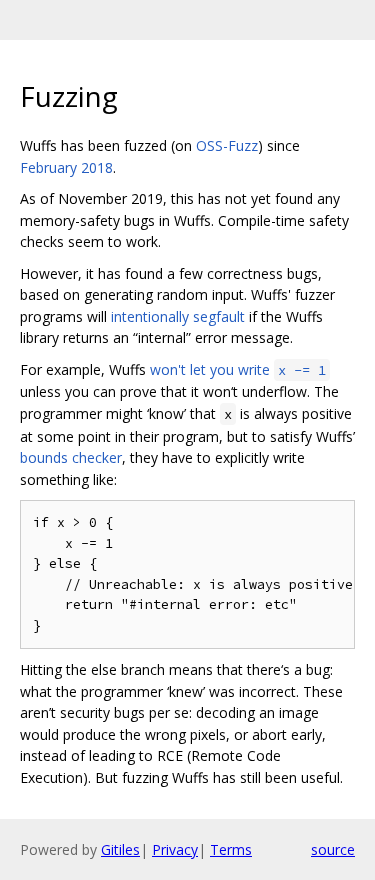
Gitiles (120, 849)
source (333, 849)
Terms (231, 849)
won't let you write (238, 369)
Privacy (175, 849)
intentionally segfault (178, 316)
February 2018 (66, 167)
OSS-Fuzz (227, 145)
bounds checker (71, 457)
